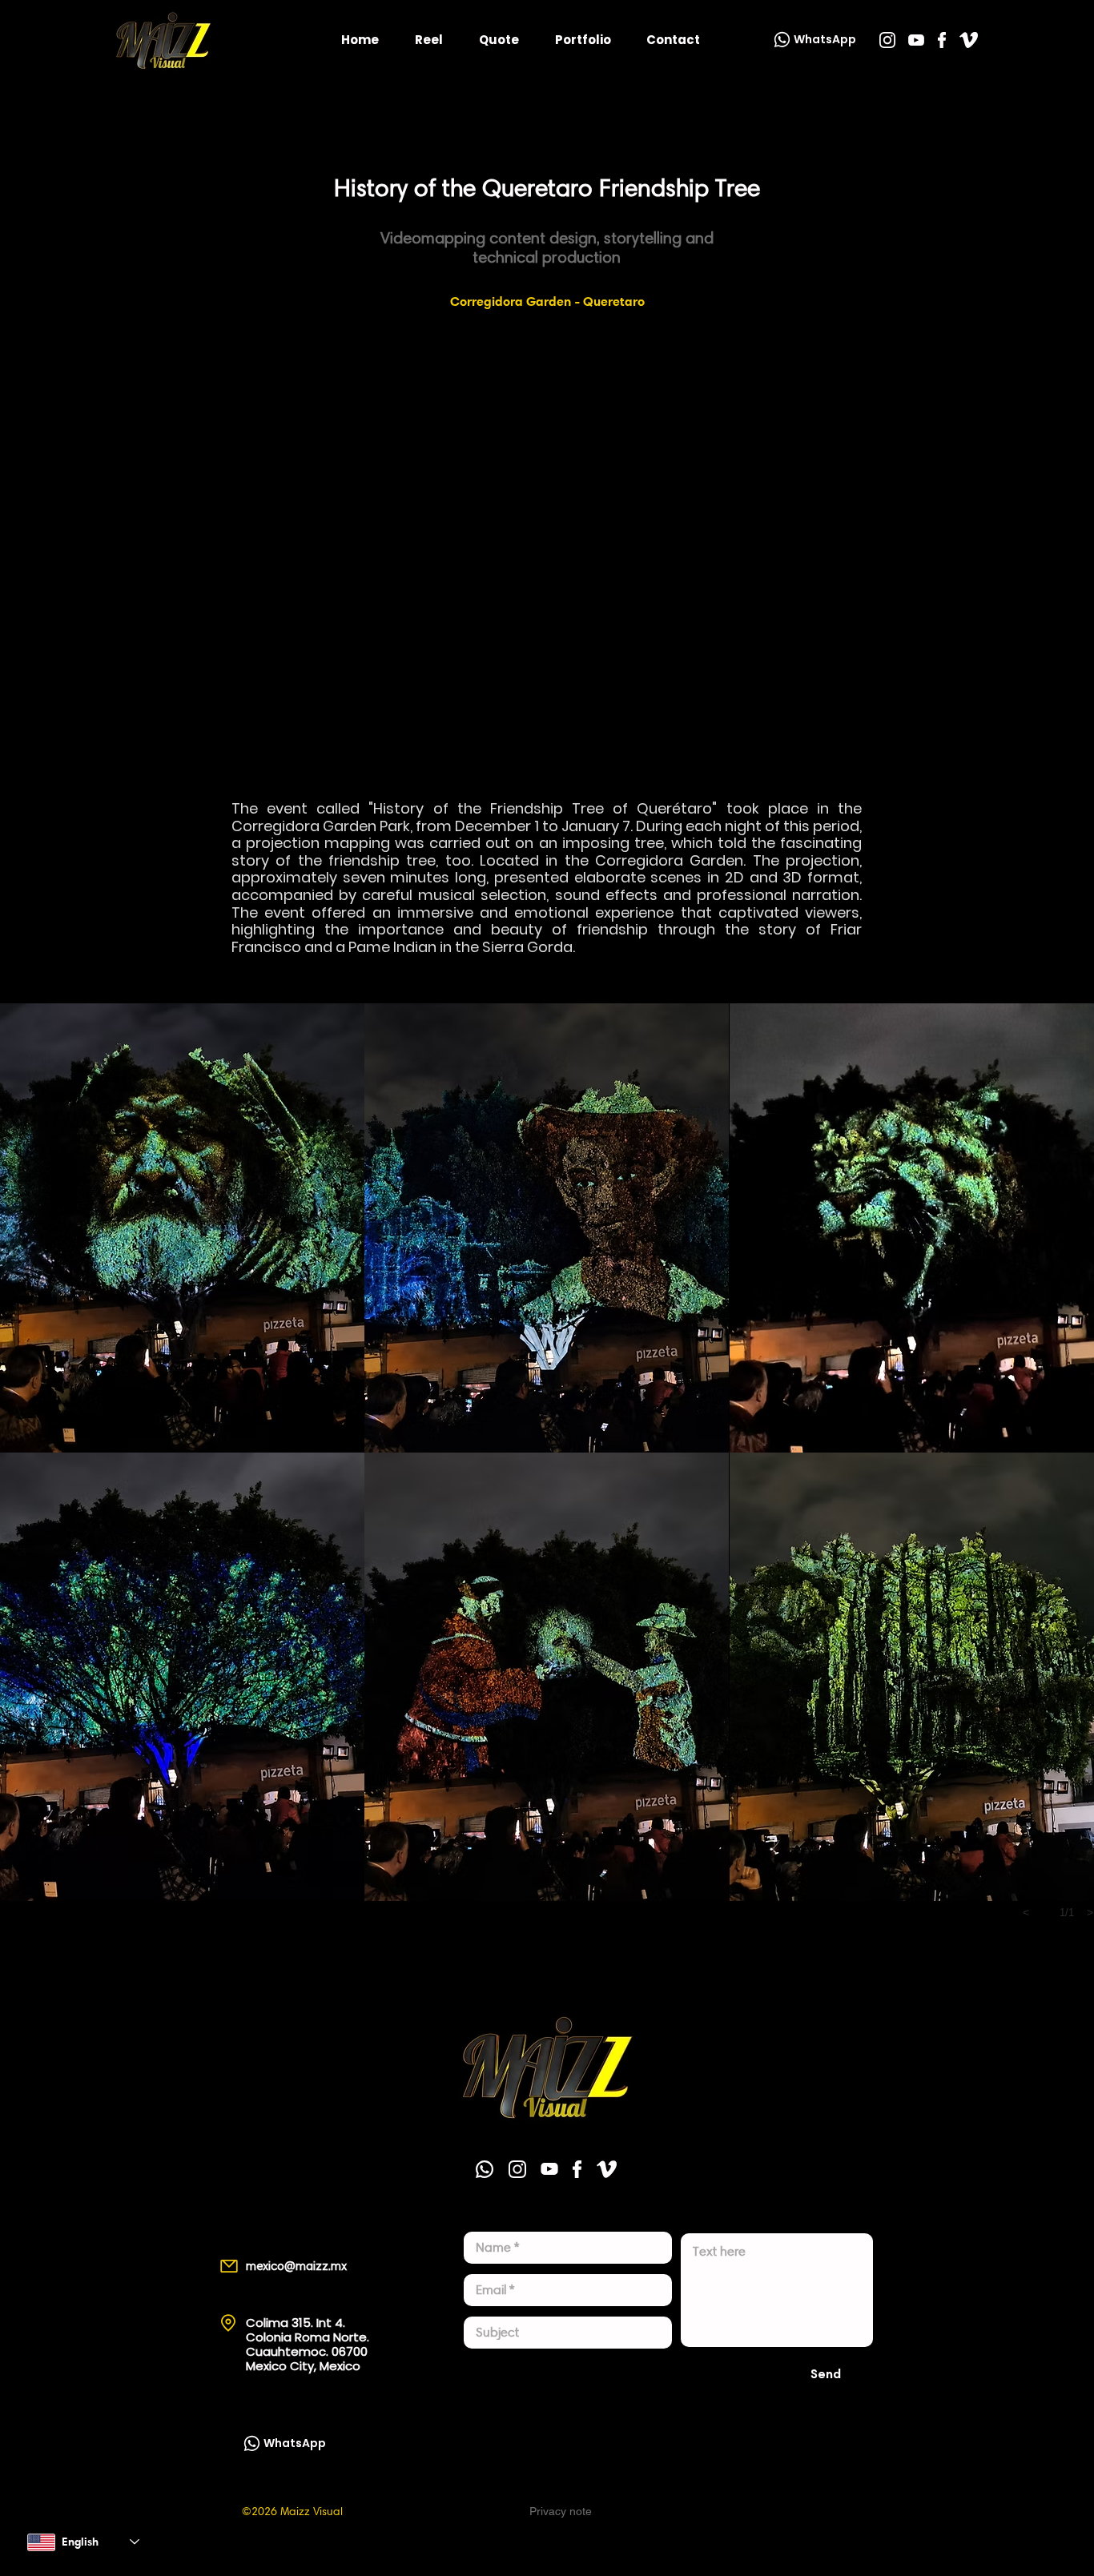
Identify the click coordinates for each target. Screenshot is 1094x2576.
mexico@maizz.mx (296, 2266)
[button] (182, 1228)
